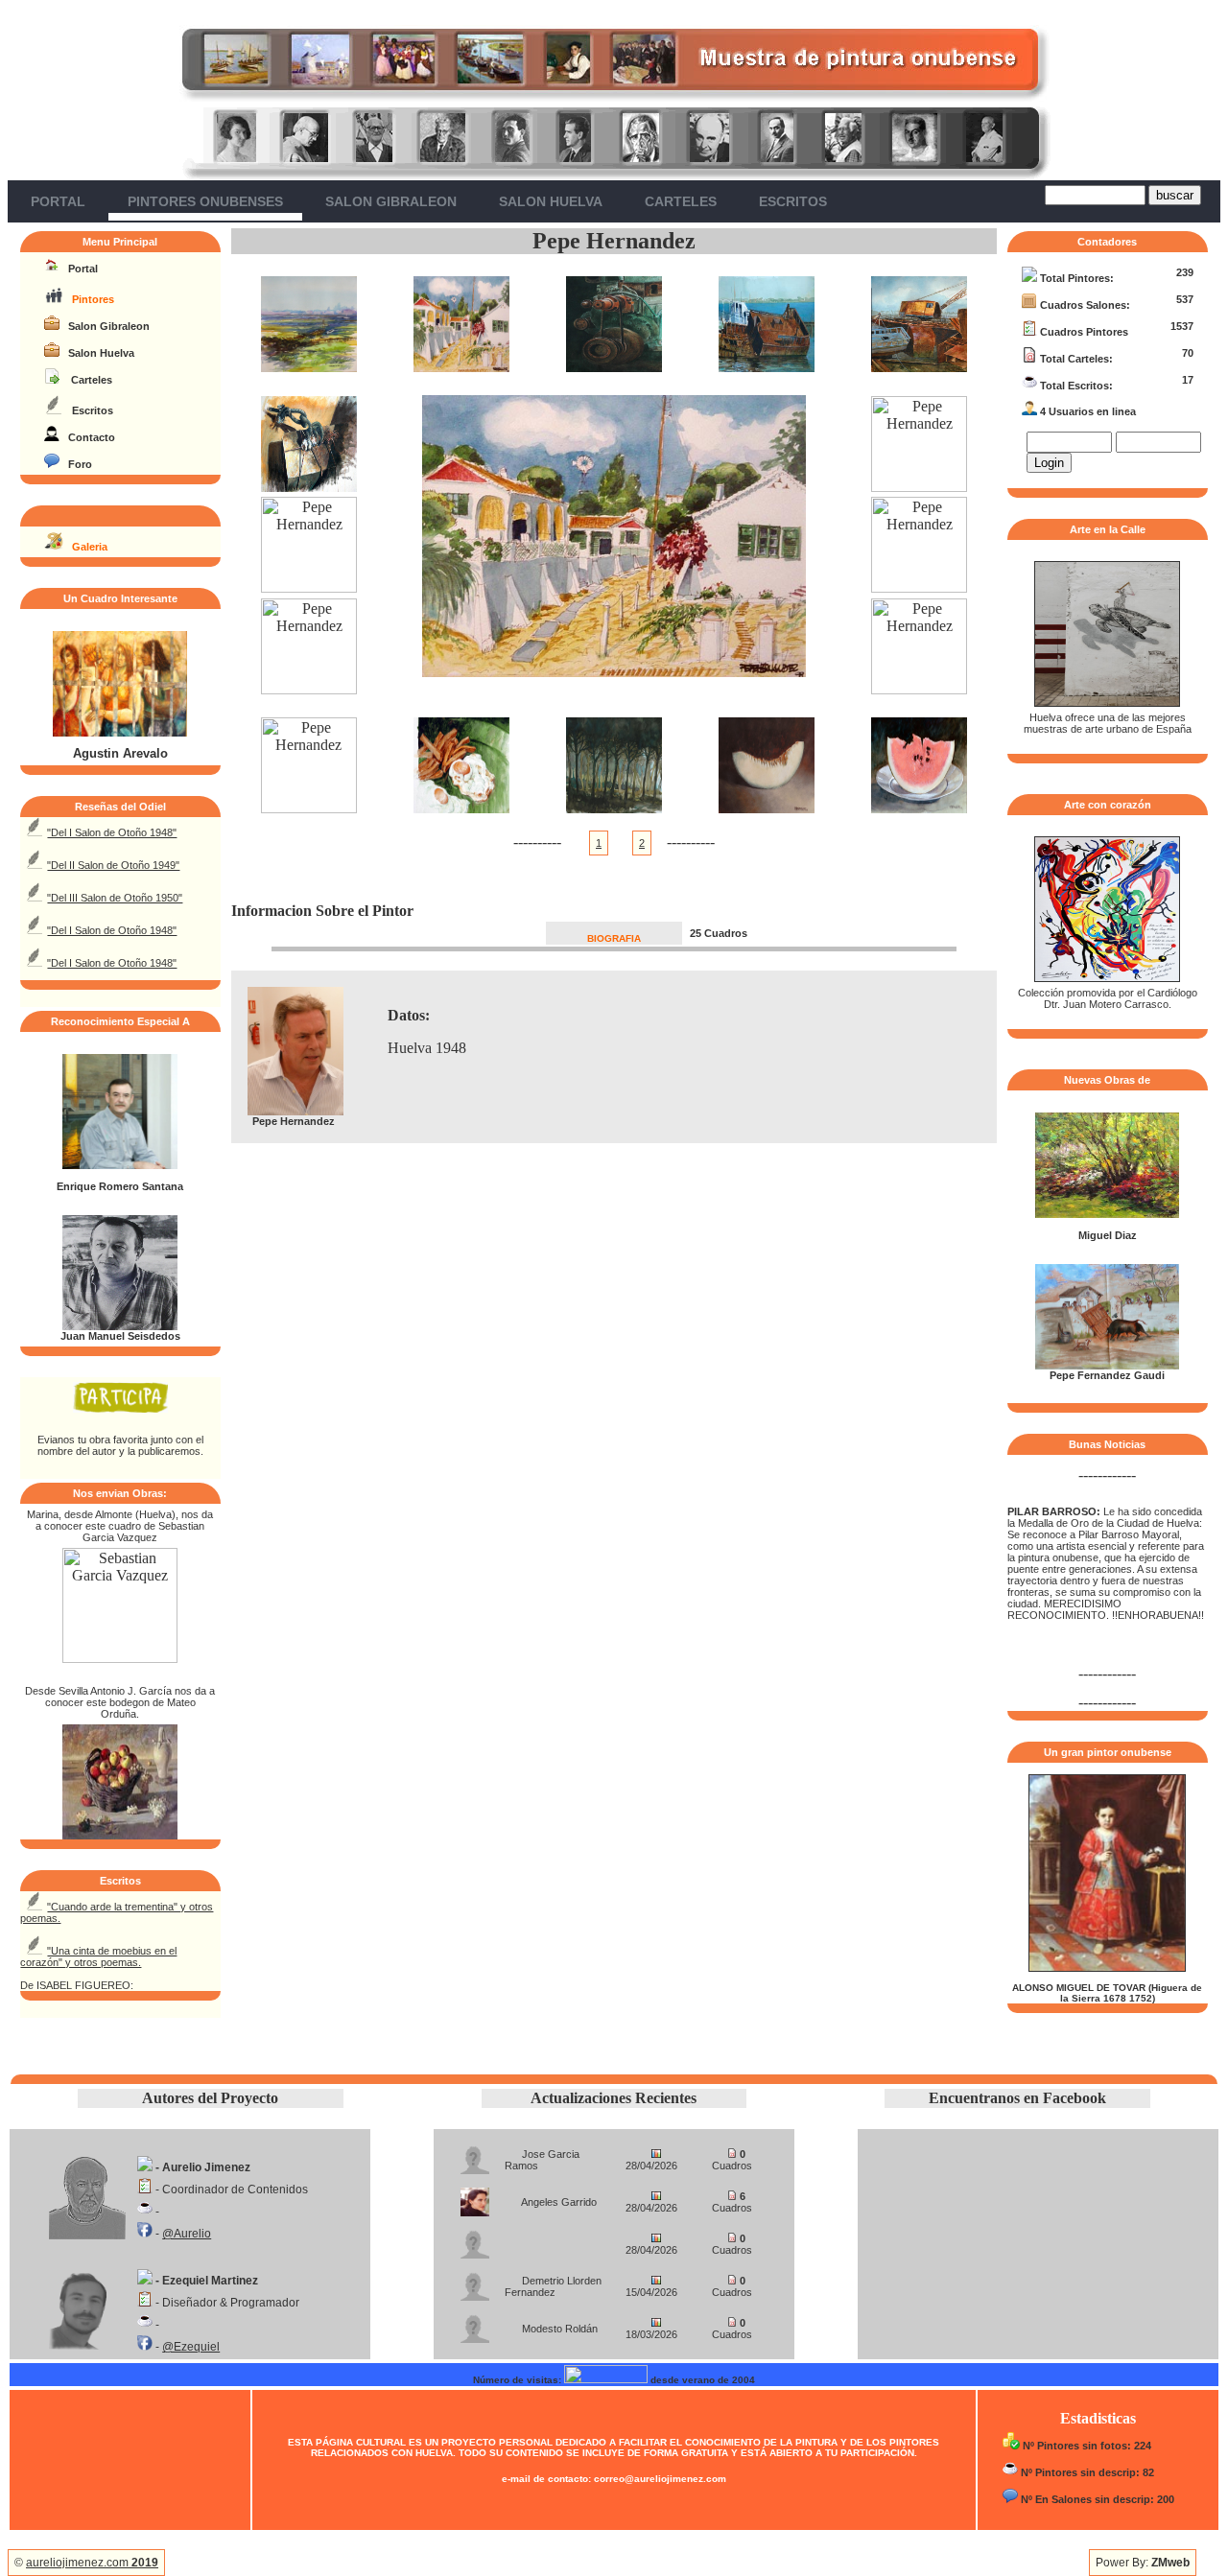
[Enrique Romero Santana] (120, 1165)
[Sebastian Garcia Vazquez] (120, 1658)
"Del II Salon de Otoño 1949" (113, 865)
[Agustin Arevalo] (120, 733)
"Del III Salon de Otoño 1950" (115, 898)
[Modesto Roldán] (475, 2323)
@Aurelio (187, 2234)
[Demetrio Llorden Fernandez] (475, 2281)
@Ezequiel (191, 2347)
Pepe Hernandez (614, 241)
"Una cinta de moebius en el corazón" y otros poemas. (98, 1956)
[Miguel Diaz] (1107, 1214)
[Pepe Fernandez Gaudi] (1107, 1366)
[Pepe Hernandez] (309, 367)
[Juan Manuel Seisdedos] (120, 1326)
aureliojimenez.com (92, 2563)
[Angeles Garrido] (475, 2197)
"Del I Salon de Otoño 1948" (112, 832)
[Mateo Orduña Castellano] (120, 1834)
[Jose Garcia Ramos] (475, 2154)
